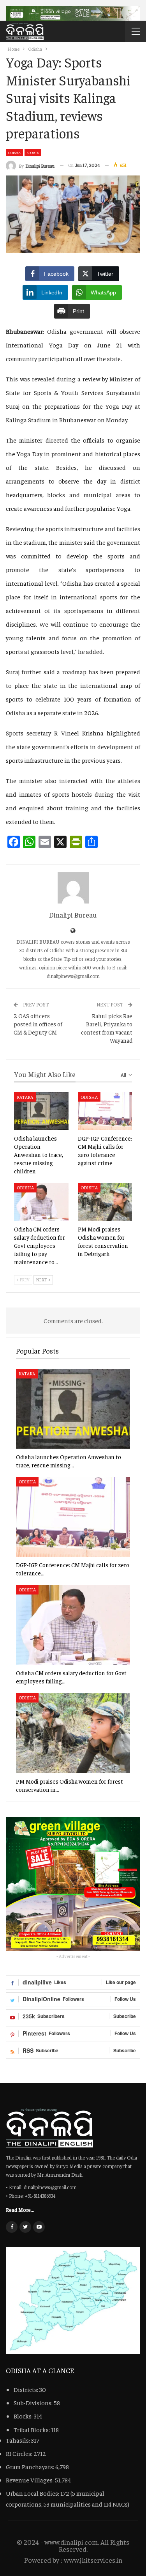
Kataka (25, 1097)
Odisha (14, 152)
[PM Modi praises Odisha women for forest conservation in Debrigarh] (105, 1202)
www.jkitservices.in (93, 2560)
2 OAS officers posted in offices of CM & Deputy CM (38, 1024)
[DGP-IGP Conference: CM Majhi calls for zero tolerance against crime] (105, 1111)
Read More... (20, 2209)
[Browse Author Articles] (73, 888)
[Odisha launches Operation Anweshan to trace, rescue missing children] (41, 1111)
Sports (33, 152)
